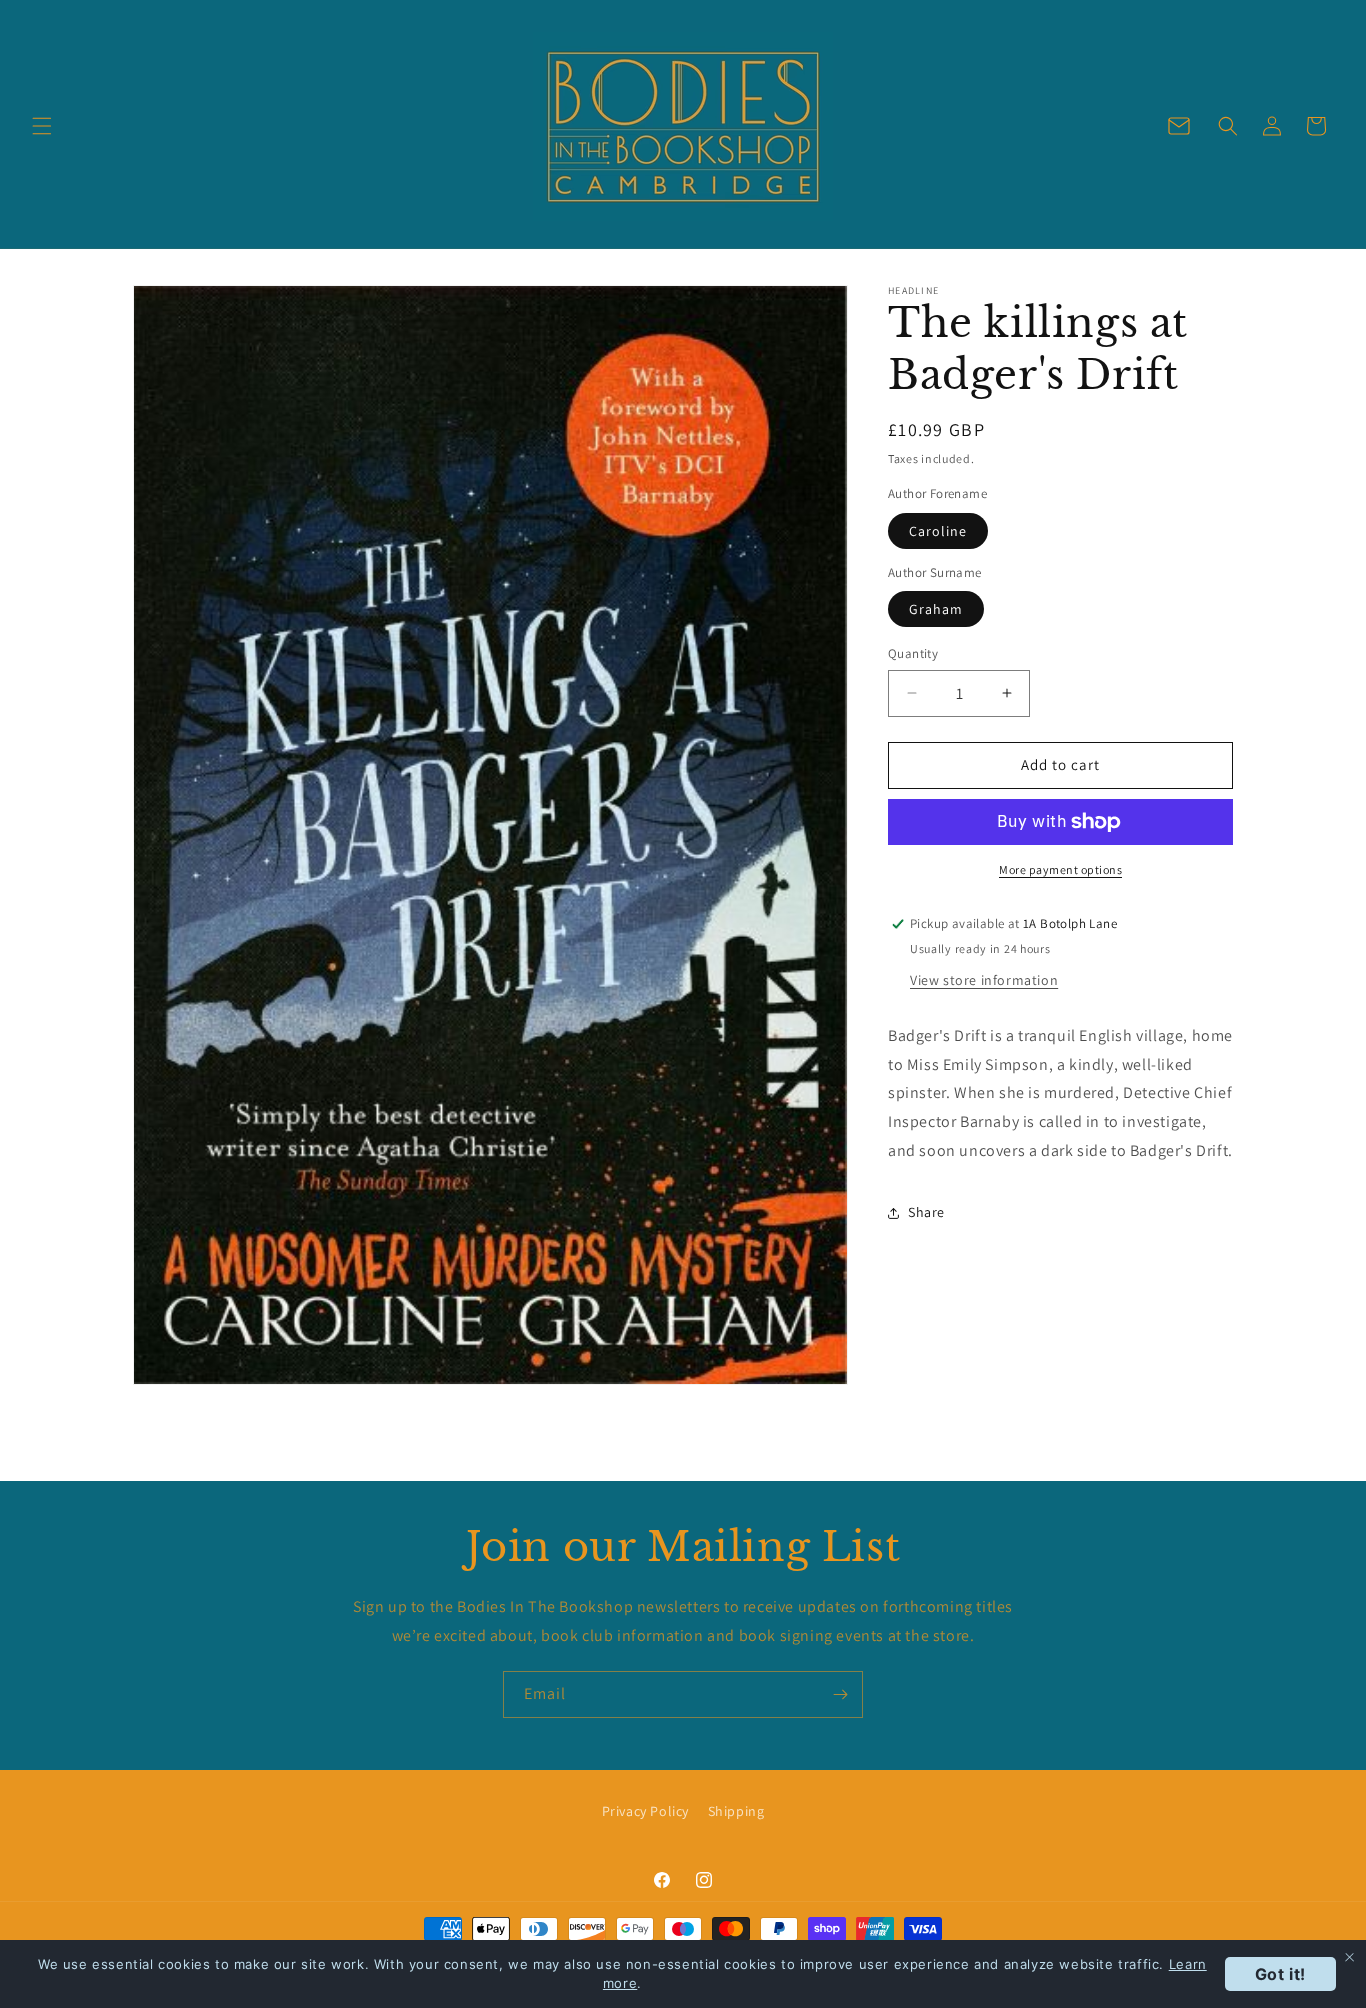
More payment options (1060, 869)
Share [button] (926, 1212)
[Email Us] (1179, 126)
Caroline (938, 531)
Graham (936, 609)
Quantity (913, 653)
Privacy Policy (645, 1811)
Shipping (736, 1811)
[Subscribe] (840, 1694)
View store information (984, 980)
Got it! (1280, 1974)
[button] (42, 126)
